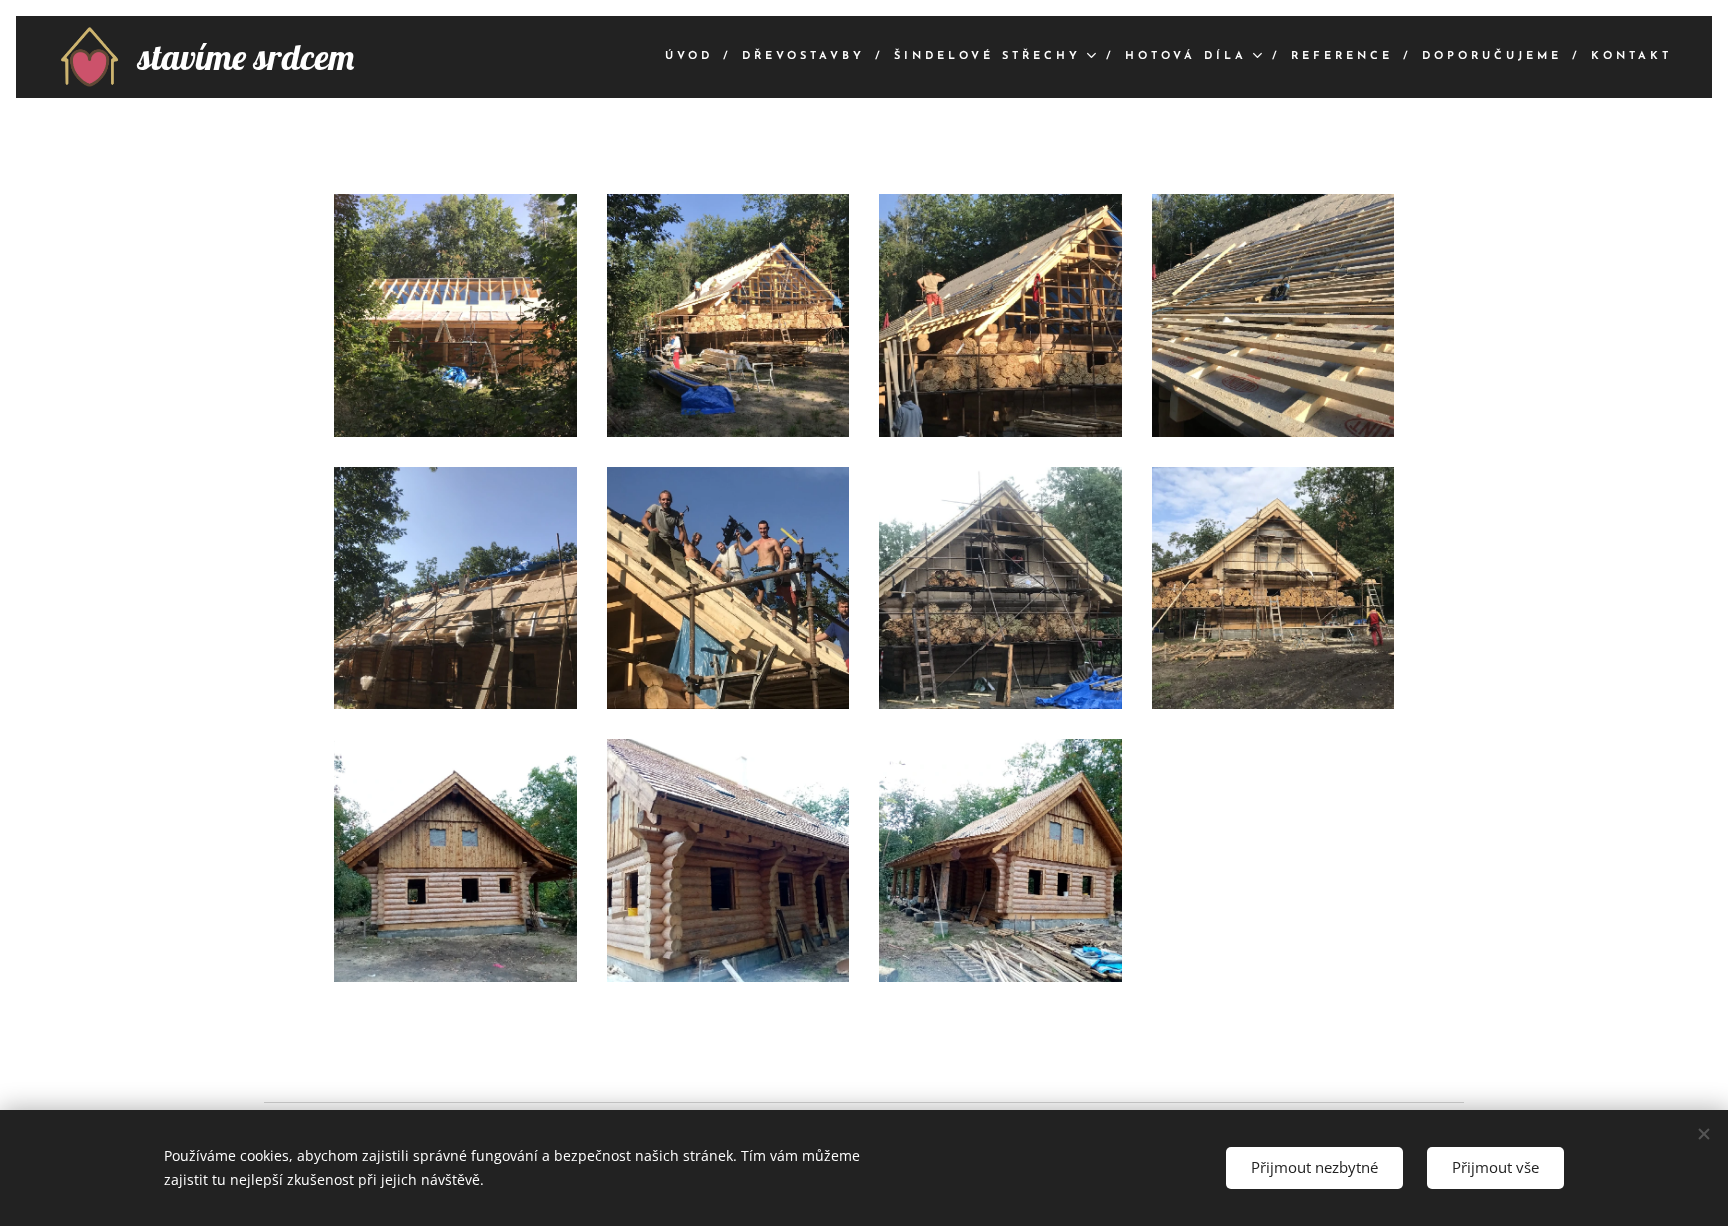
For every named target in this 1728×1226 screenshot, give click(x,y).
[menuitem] (696, 57)
